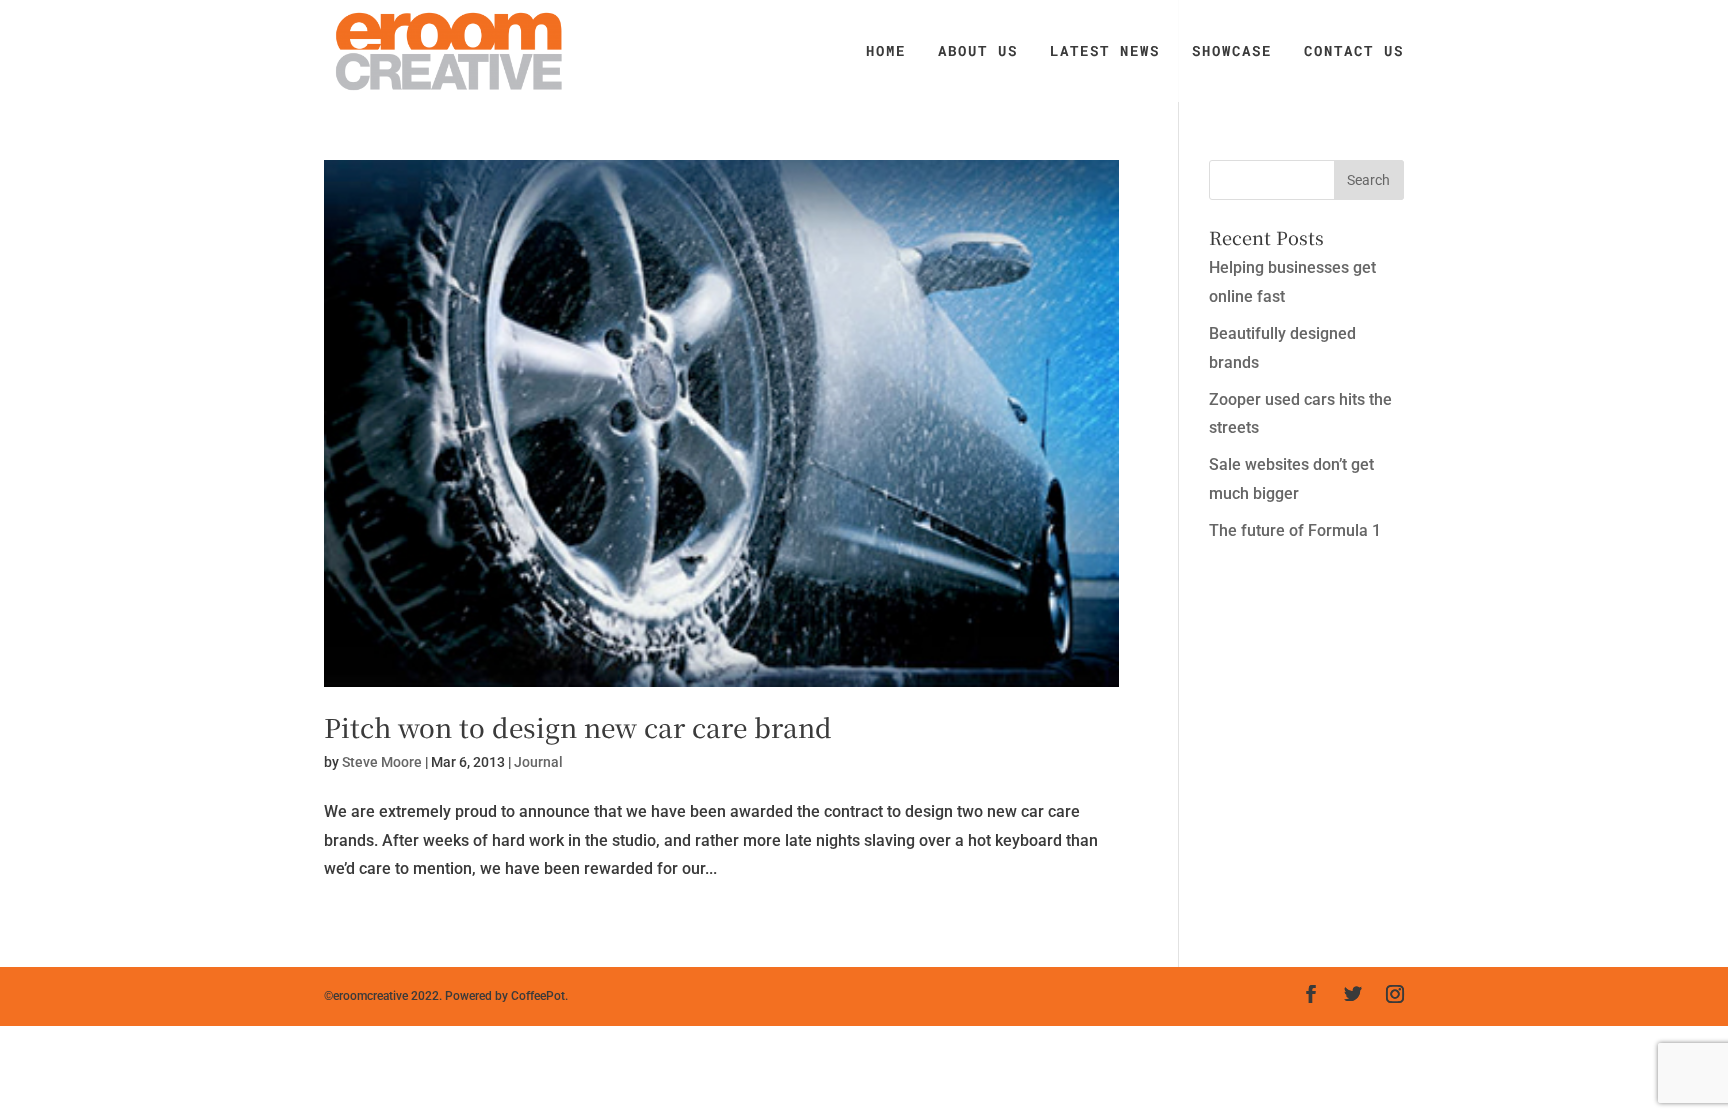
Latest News (1105, 52)
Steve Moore (382, 762)
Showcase (1232, 52)
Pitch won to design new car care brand (578, 726)
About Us (978, 52)
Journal (538, 762)
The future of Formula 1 (1295, 530)
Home (886, 52)
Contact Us (1354, 52)
